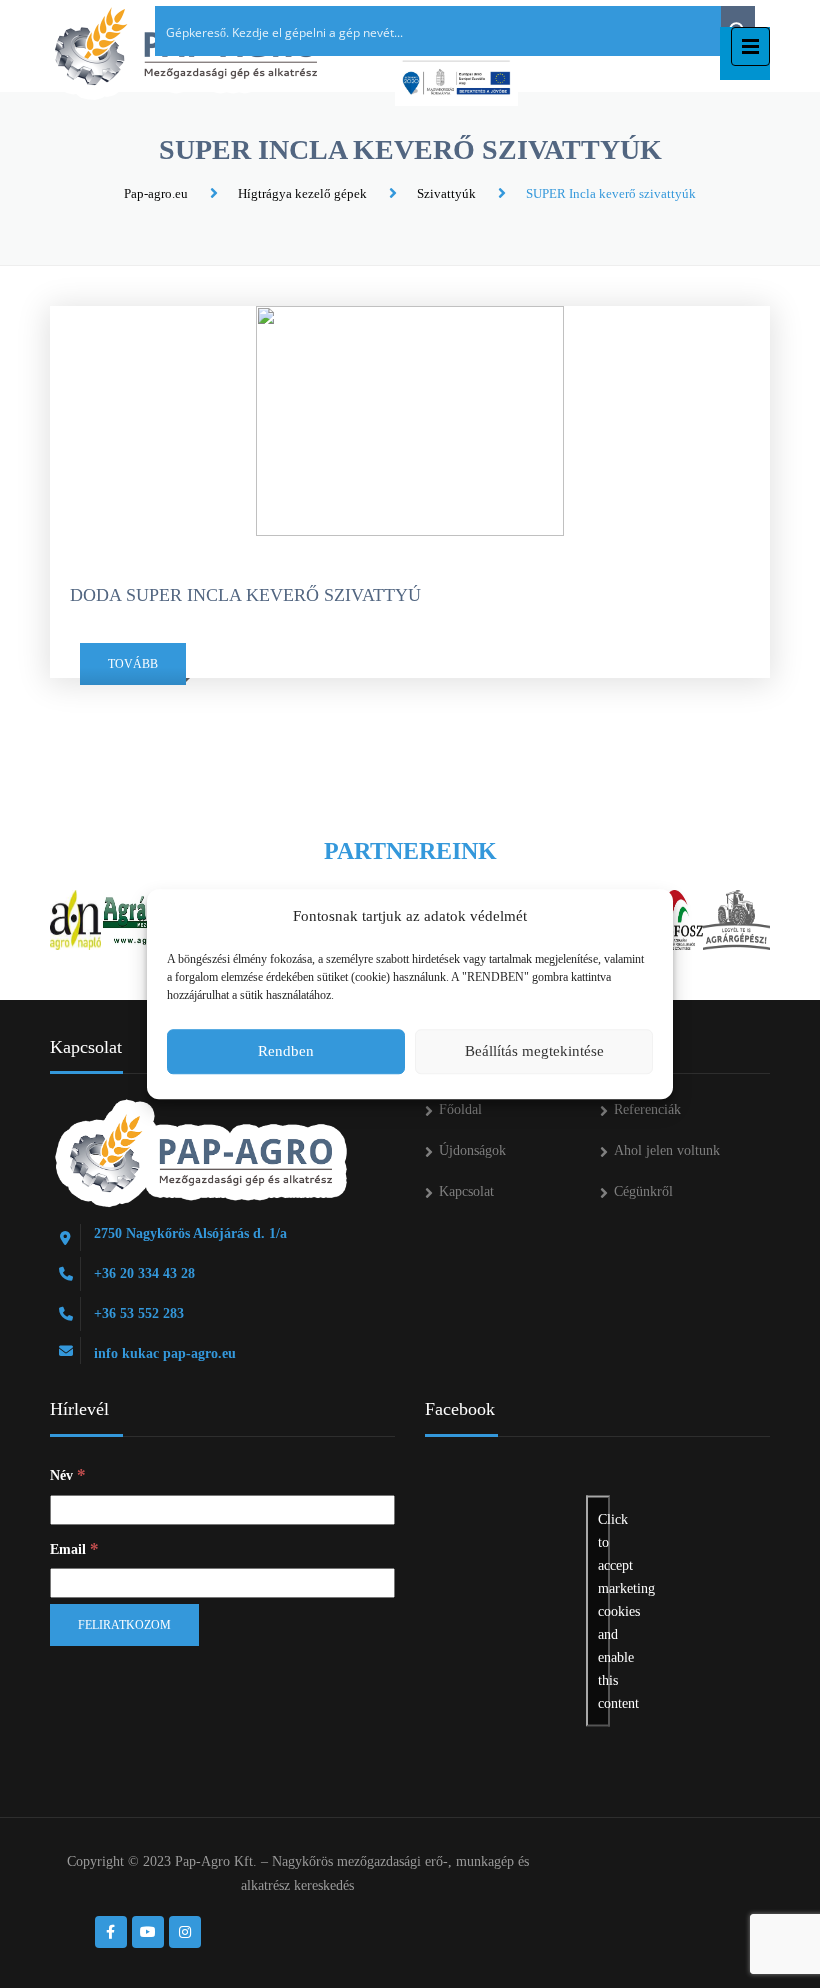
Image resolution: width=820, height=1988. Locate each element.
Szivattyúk (446, 193)
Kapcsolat (466, 1191)
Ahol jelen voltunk (667, 1150)
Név (68, 1474)
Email (74, 1548)
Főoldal (460, 1109)
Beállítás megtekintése (534, 1051)
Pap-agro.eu (156, 193)
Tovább (133, 664)
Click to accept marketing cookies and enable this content (604, 1611)
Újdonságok (472, 1150)
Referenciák (647, 1109)
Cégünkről (643, 1191)
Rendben (286, 1051)
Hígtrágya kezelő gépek (302, 193)
